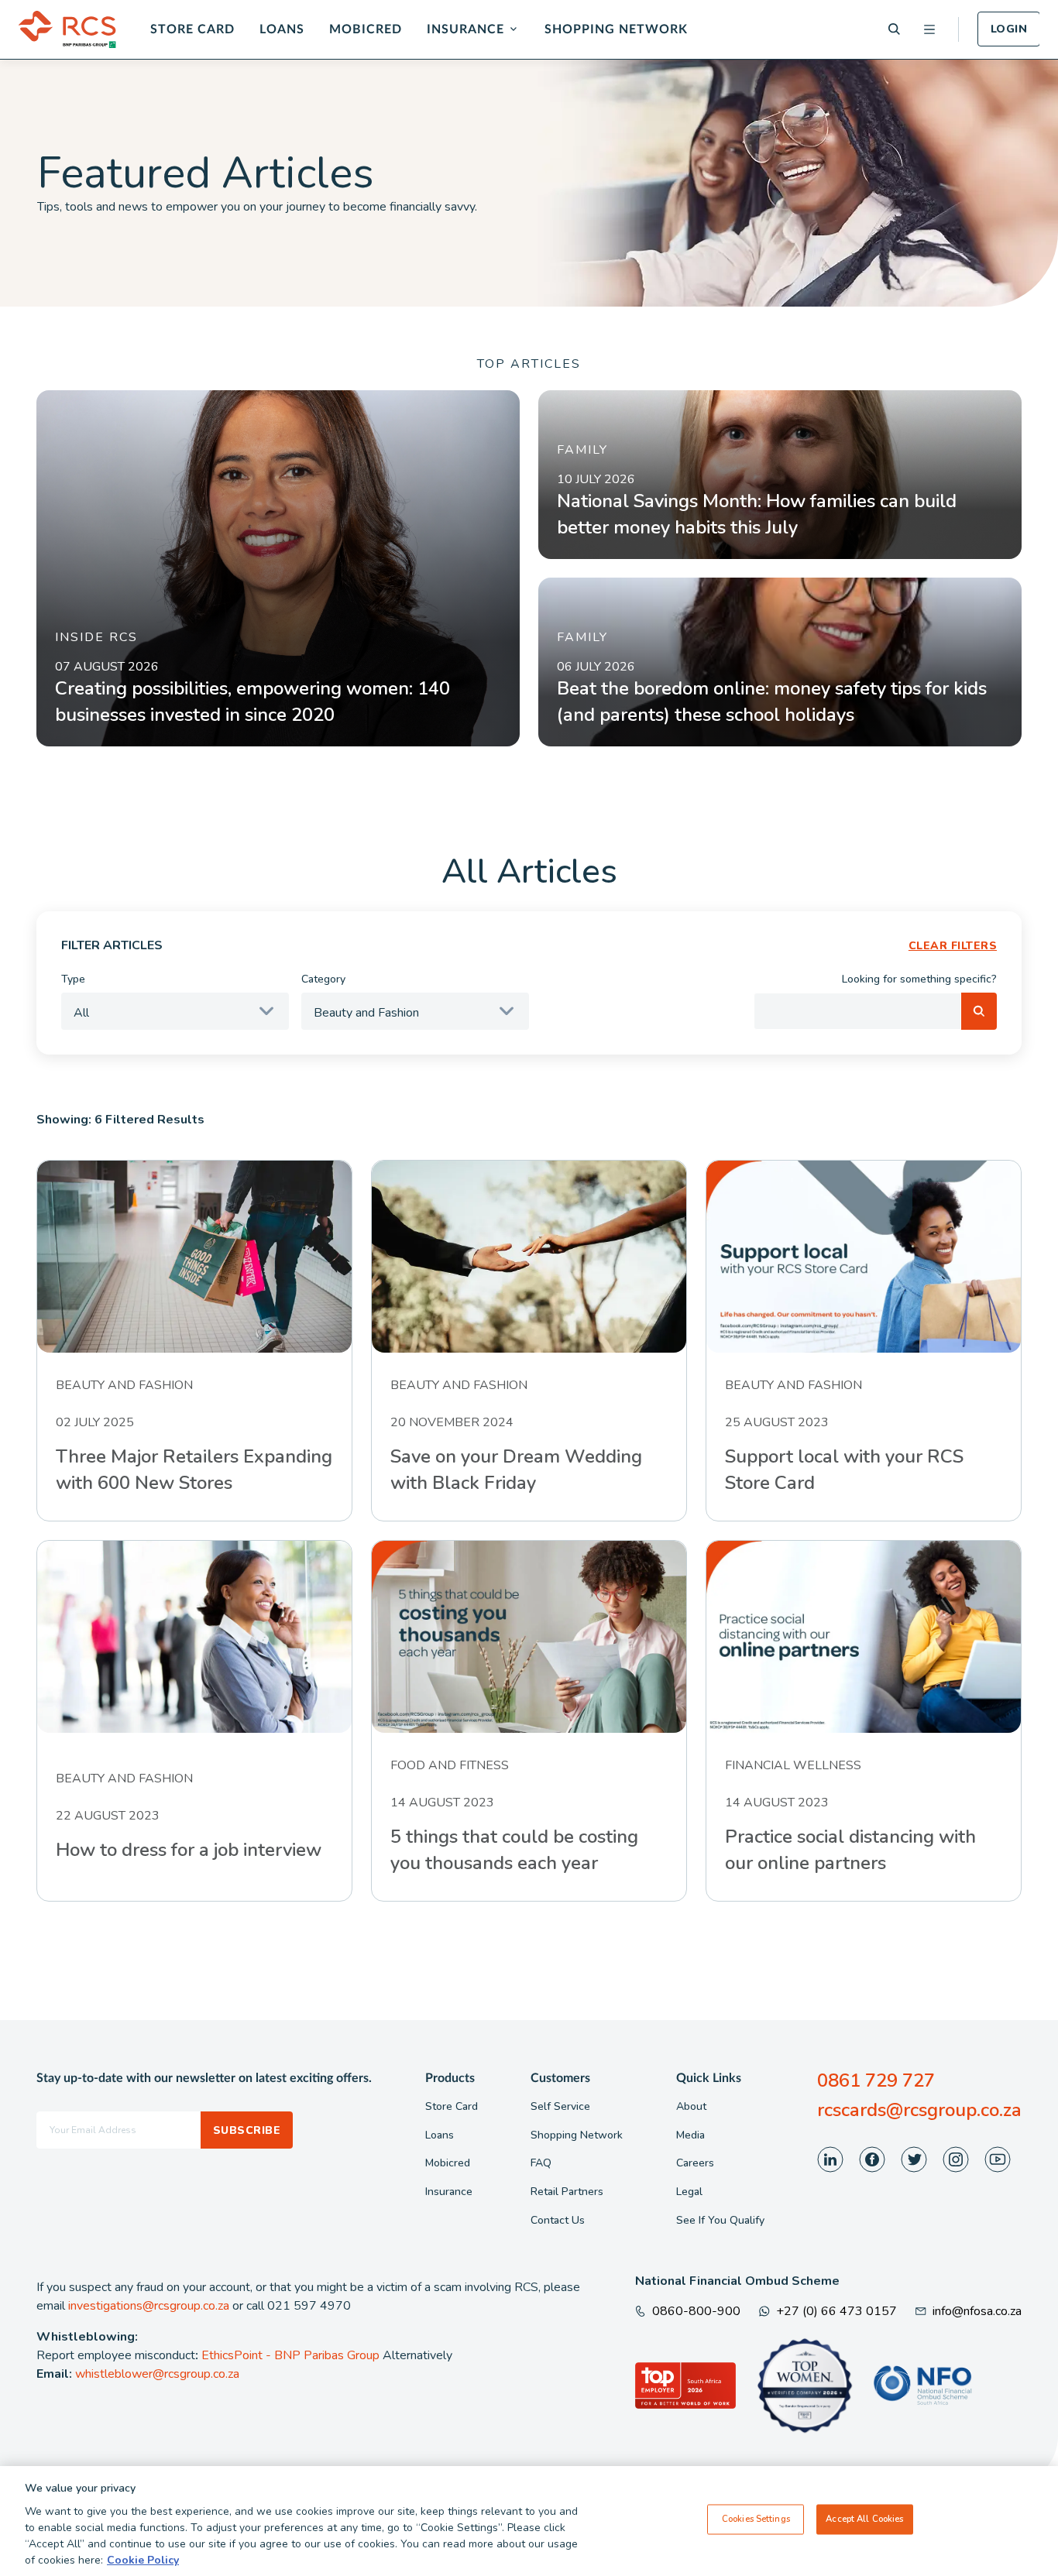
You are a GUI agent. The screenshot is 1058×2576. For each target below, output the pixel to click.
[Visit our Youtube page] (998, 2159)
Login (1009, 29)
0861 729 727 (876, 2080)
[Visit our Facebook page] (872, 2159)
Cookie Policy (143, 2560)
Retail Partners (567, 2192)
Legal (689, 2192)
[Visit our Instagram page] (956, 2159)
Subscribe (247, 2130)
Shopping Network (616, 29)
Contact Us (558, 2220)
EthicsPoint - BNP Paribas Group (290, 2355)
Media (690, 2135)
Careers (695, 2163)
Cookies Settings (756, 2519)
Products (450, 2078)
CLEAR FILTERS (953, 946)
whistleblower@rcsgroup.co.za (157, 2374)
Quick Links (709, 2078)
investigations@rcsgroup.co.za (149, 2306)
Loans (282, 29)
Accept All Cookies (864, 2519)
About (691, 2106)
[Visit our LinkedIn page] (830, 2159)
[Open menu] (929, 29)
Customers (560, 2078)
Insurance (465, 29)
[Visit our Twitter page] (914, 2159)
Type (73, 980)
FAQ (541, 2163)
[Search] (894, 29)
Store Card (192, 29)
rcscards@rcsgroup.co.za (919, 2110)
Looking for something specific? (919, 980)
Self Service (560, 2106)
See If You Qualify (720, 2220)
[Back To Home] (67, 29)
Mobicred (366, 29)
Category (323, 980)
